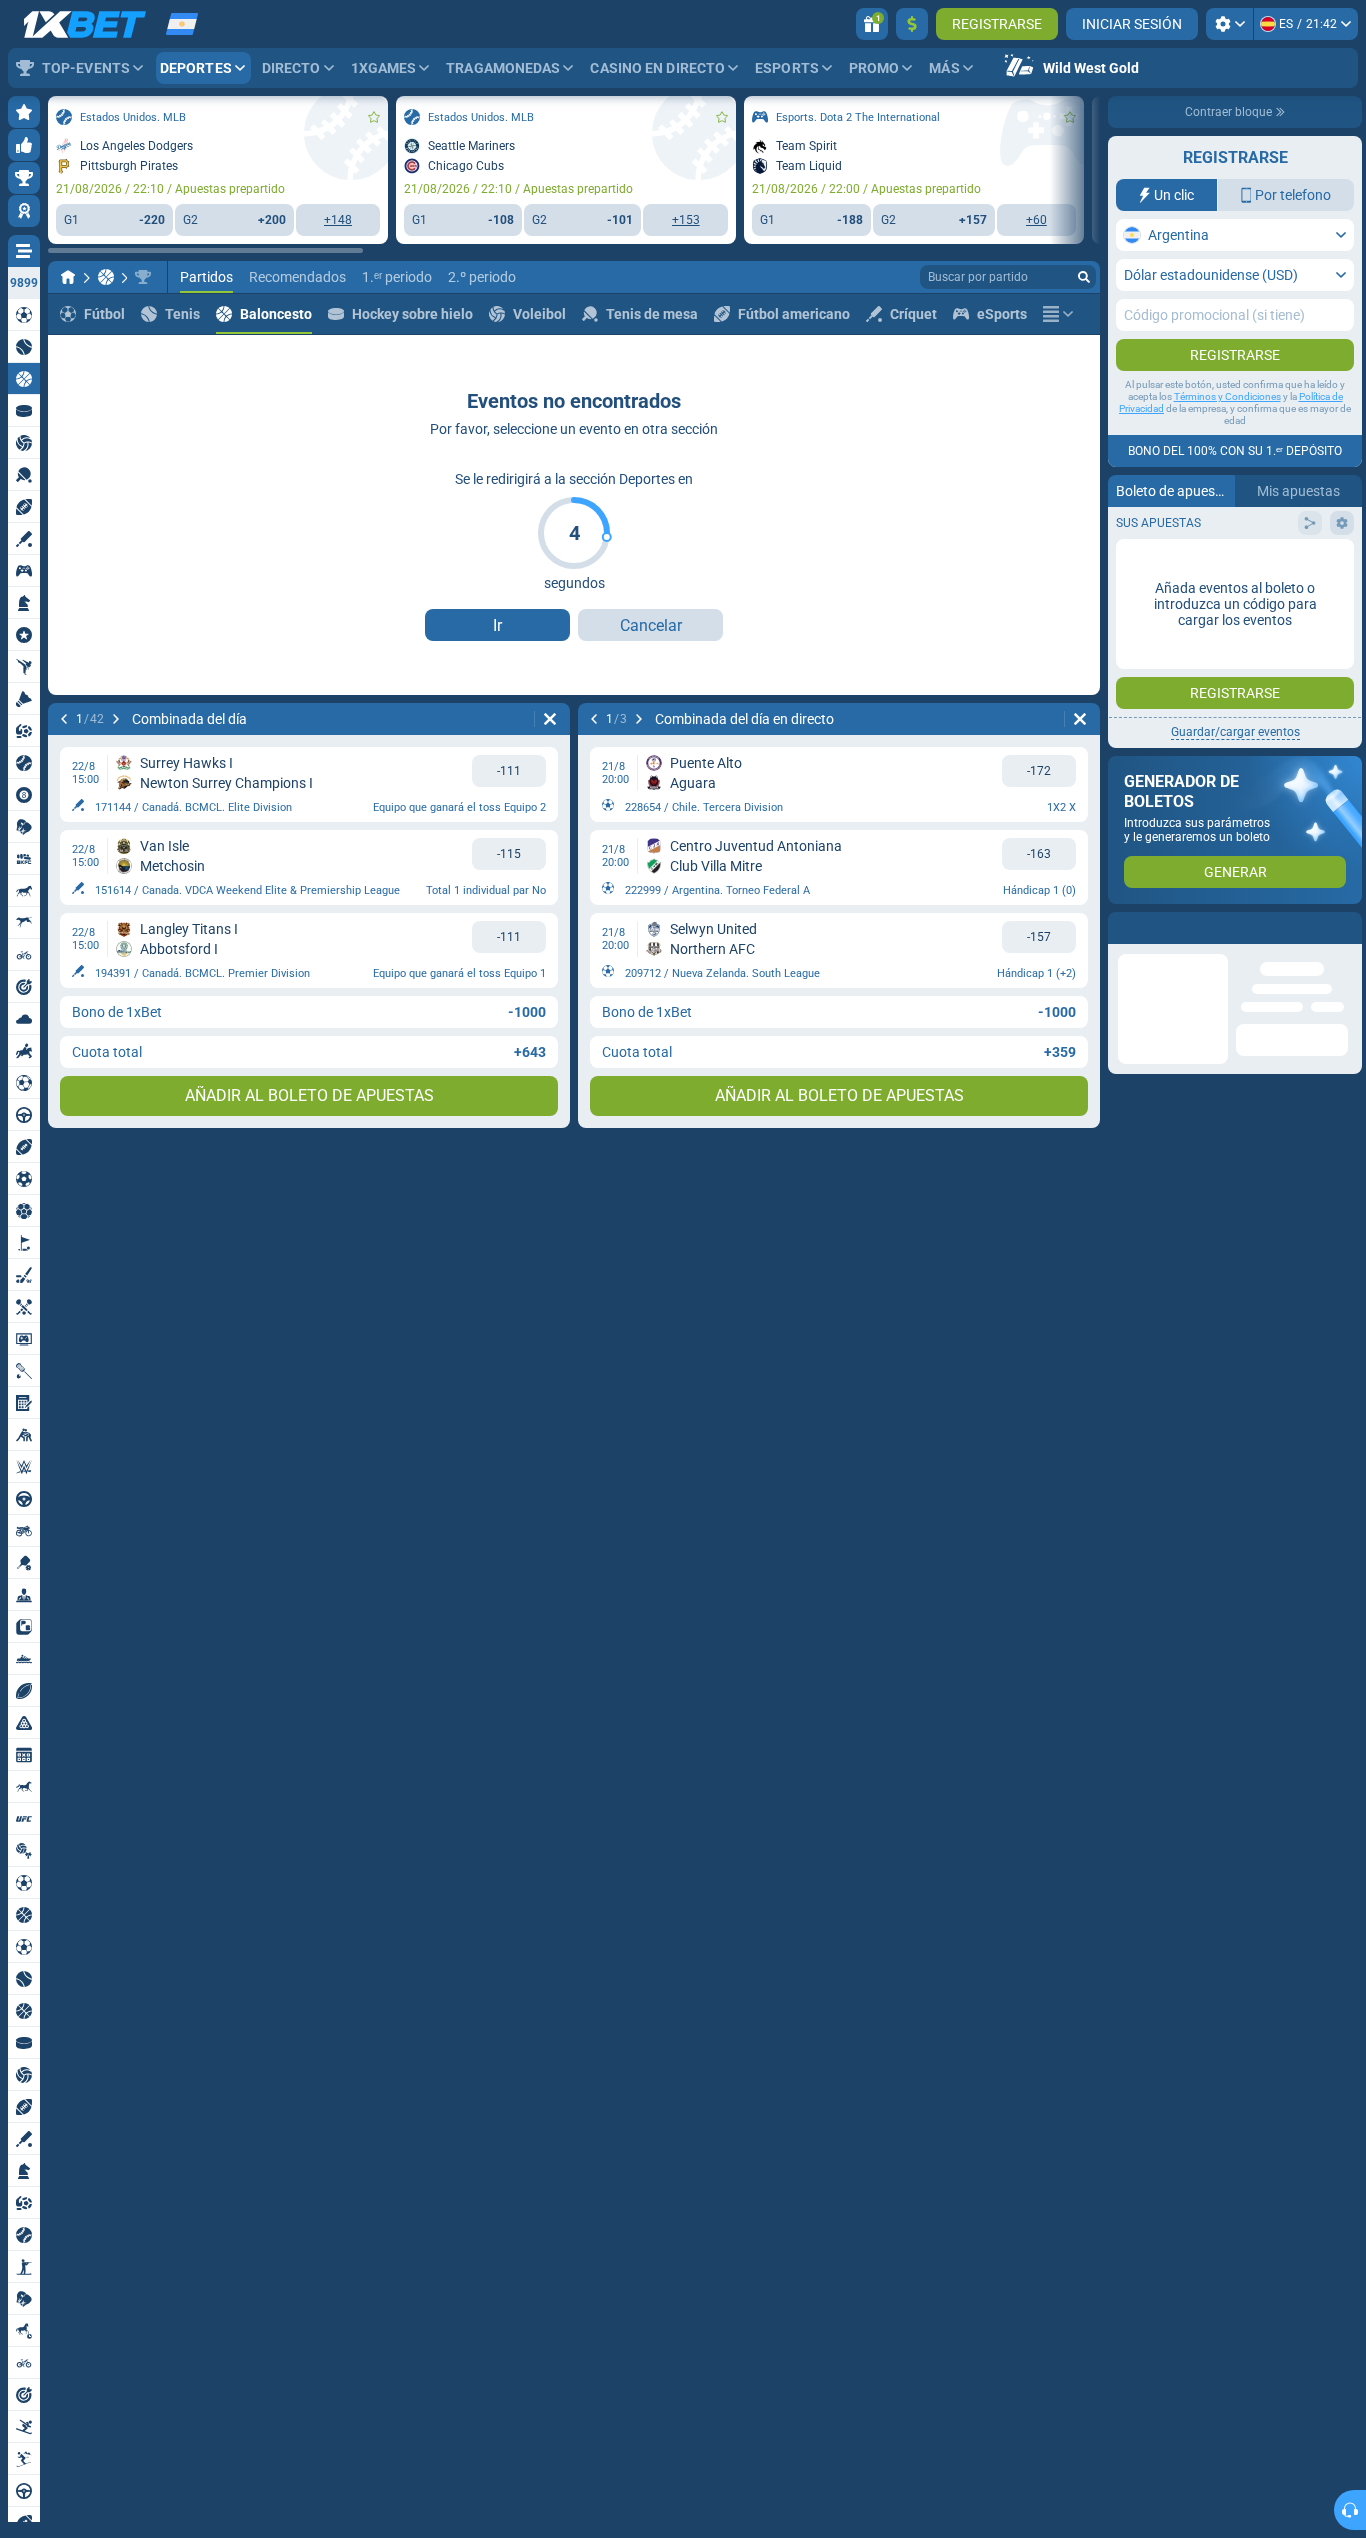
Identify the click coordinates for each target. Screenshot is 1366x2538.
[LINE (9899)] (68, 277)
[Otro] (1058, 314)
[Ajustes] (1229, 24)
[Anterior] (64, 719)
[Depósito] (912, 24)
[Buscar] (1084, 277)
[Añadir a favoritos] (374, 117)
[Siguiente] (116, 719)
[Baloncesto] (106, 277)
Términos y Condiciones (1227, 396)
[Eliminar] (550, 719)
